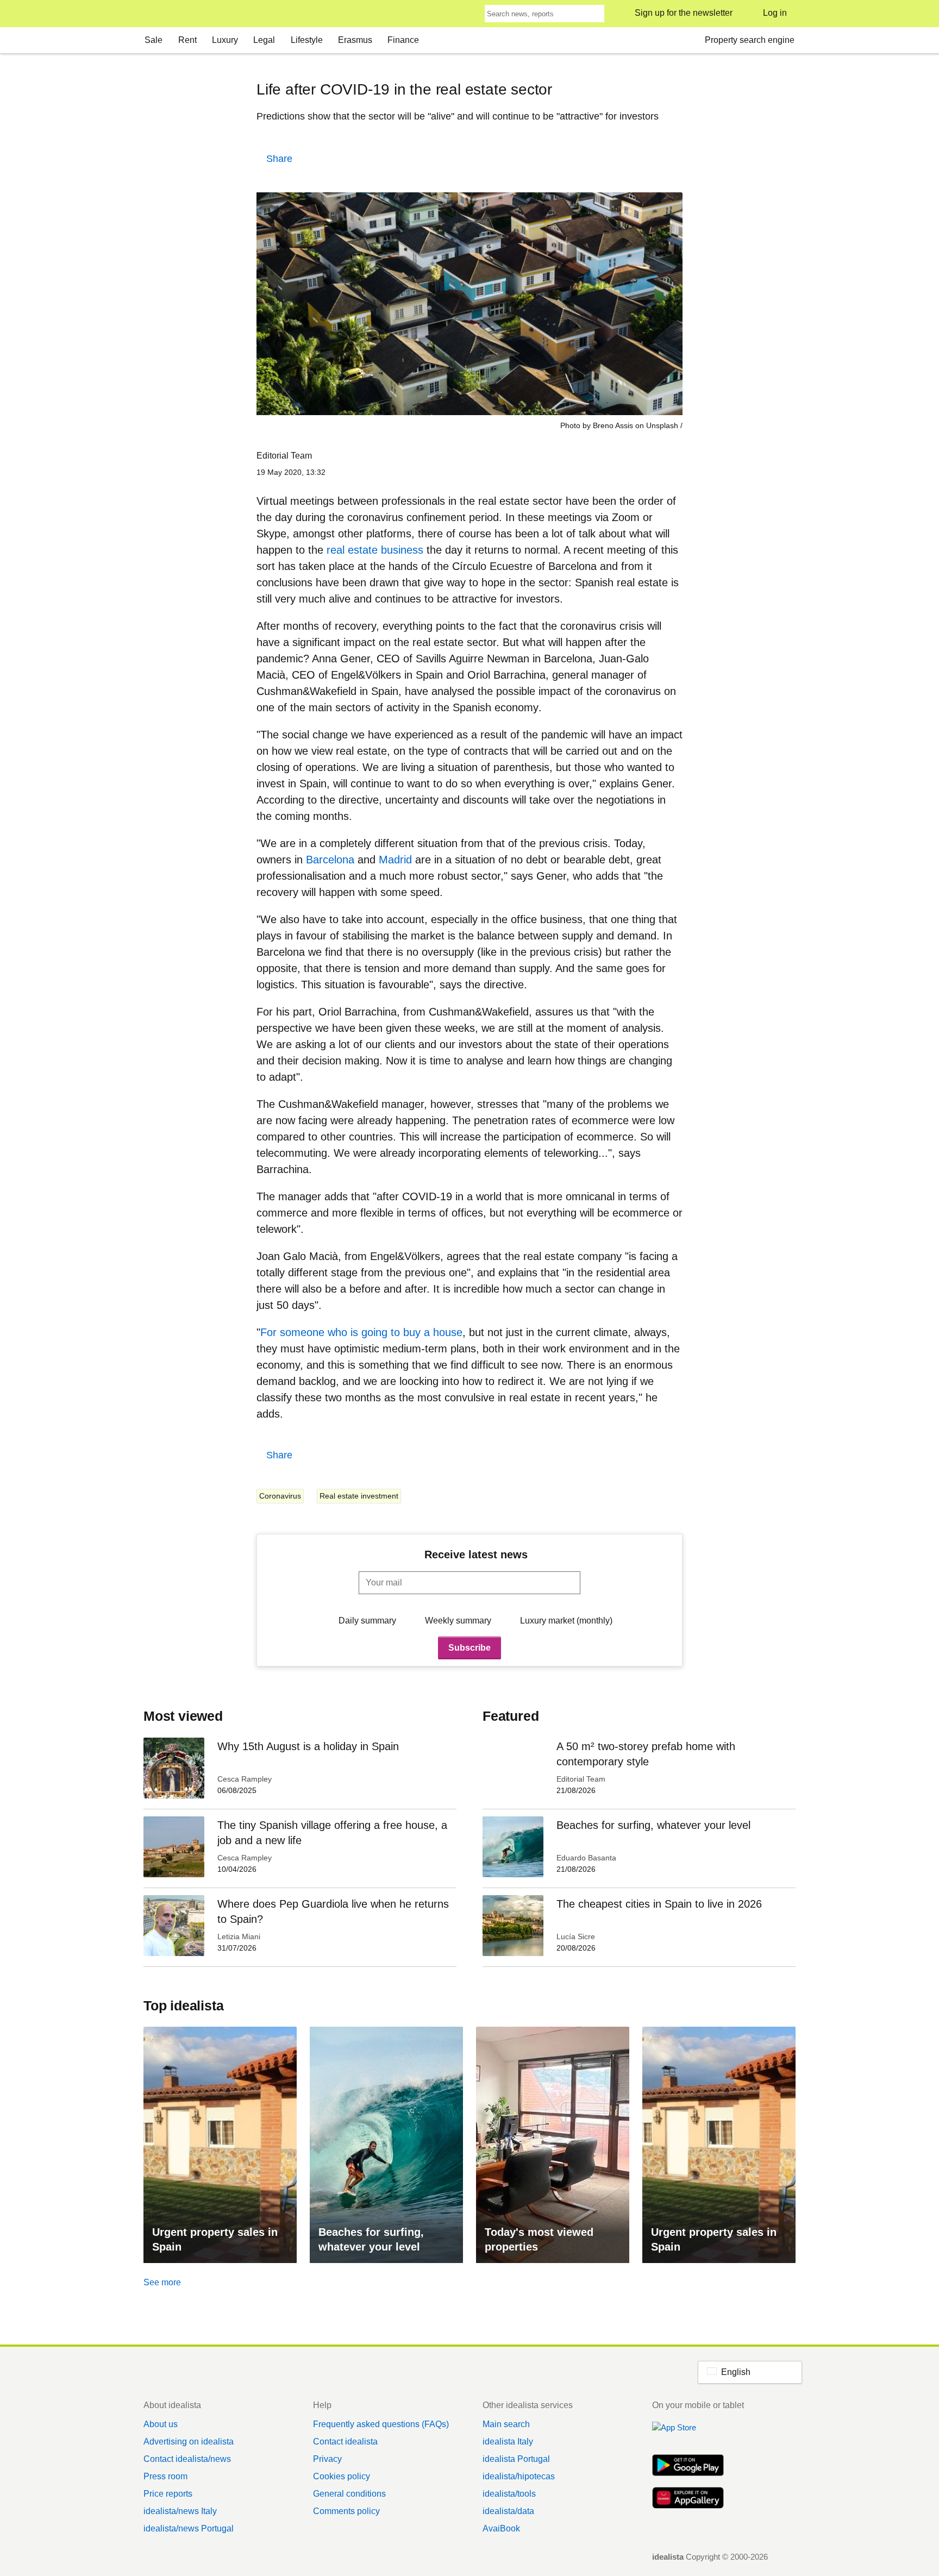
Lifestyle (307, 40)
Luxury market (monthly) (566, 1621)
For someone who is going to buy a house (361, 1332)
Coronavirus (280, 1496)
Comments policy (346, 2511)
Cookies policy (342, 2476)
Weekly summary (458, 1621)
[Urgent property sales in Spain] (220, 2145)
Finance (403, 40)
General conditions (349, 2494)
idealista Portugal (516, 2459)
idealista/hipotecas (519, 2476)
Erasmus (355, 40)
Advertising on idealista (189, 2442)
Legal (264, 40)
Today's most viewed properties (539, 2239)
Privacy (327, 2459)
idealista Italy (508, 2442)
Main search (506, 2424)
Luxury (225, 40)
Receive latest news (476, 1555)
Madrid (395, 860)
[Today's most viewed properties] (553, 2145)
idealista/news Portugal (189, 2528)
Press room (165, 2476)
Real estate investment (359, 1496)
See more (162, 2282)
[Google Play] (688, 2466)
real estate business (375, 550)
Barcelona (330, 860)
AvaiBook (501, 2528)
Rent (187, 40)
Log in (775, 13)
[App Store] (688, 2434)
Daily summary (367, 1621)
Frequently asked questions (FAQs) (381, 2424)
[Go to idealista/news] (158, 14)
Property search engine (750, 40)
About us (161, 2424)
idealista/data (508, 2511)
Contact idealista (345, 2442)
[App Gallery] (688, 2499)
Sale (154, 40)
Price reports (168, 2494)
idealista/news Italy (180, 2511)
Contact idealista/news (187, 2459)
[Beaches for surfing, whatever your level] (386, 2145)
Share (279, 159)
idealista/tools (509, 2494)
